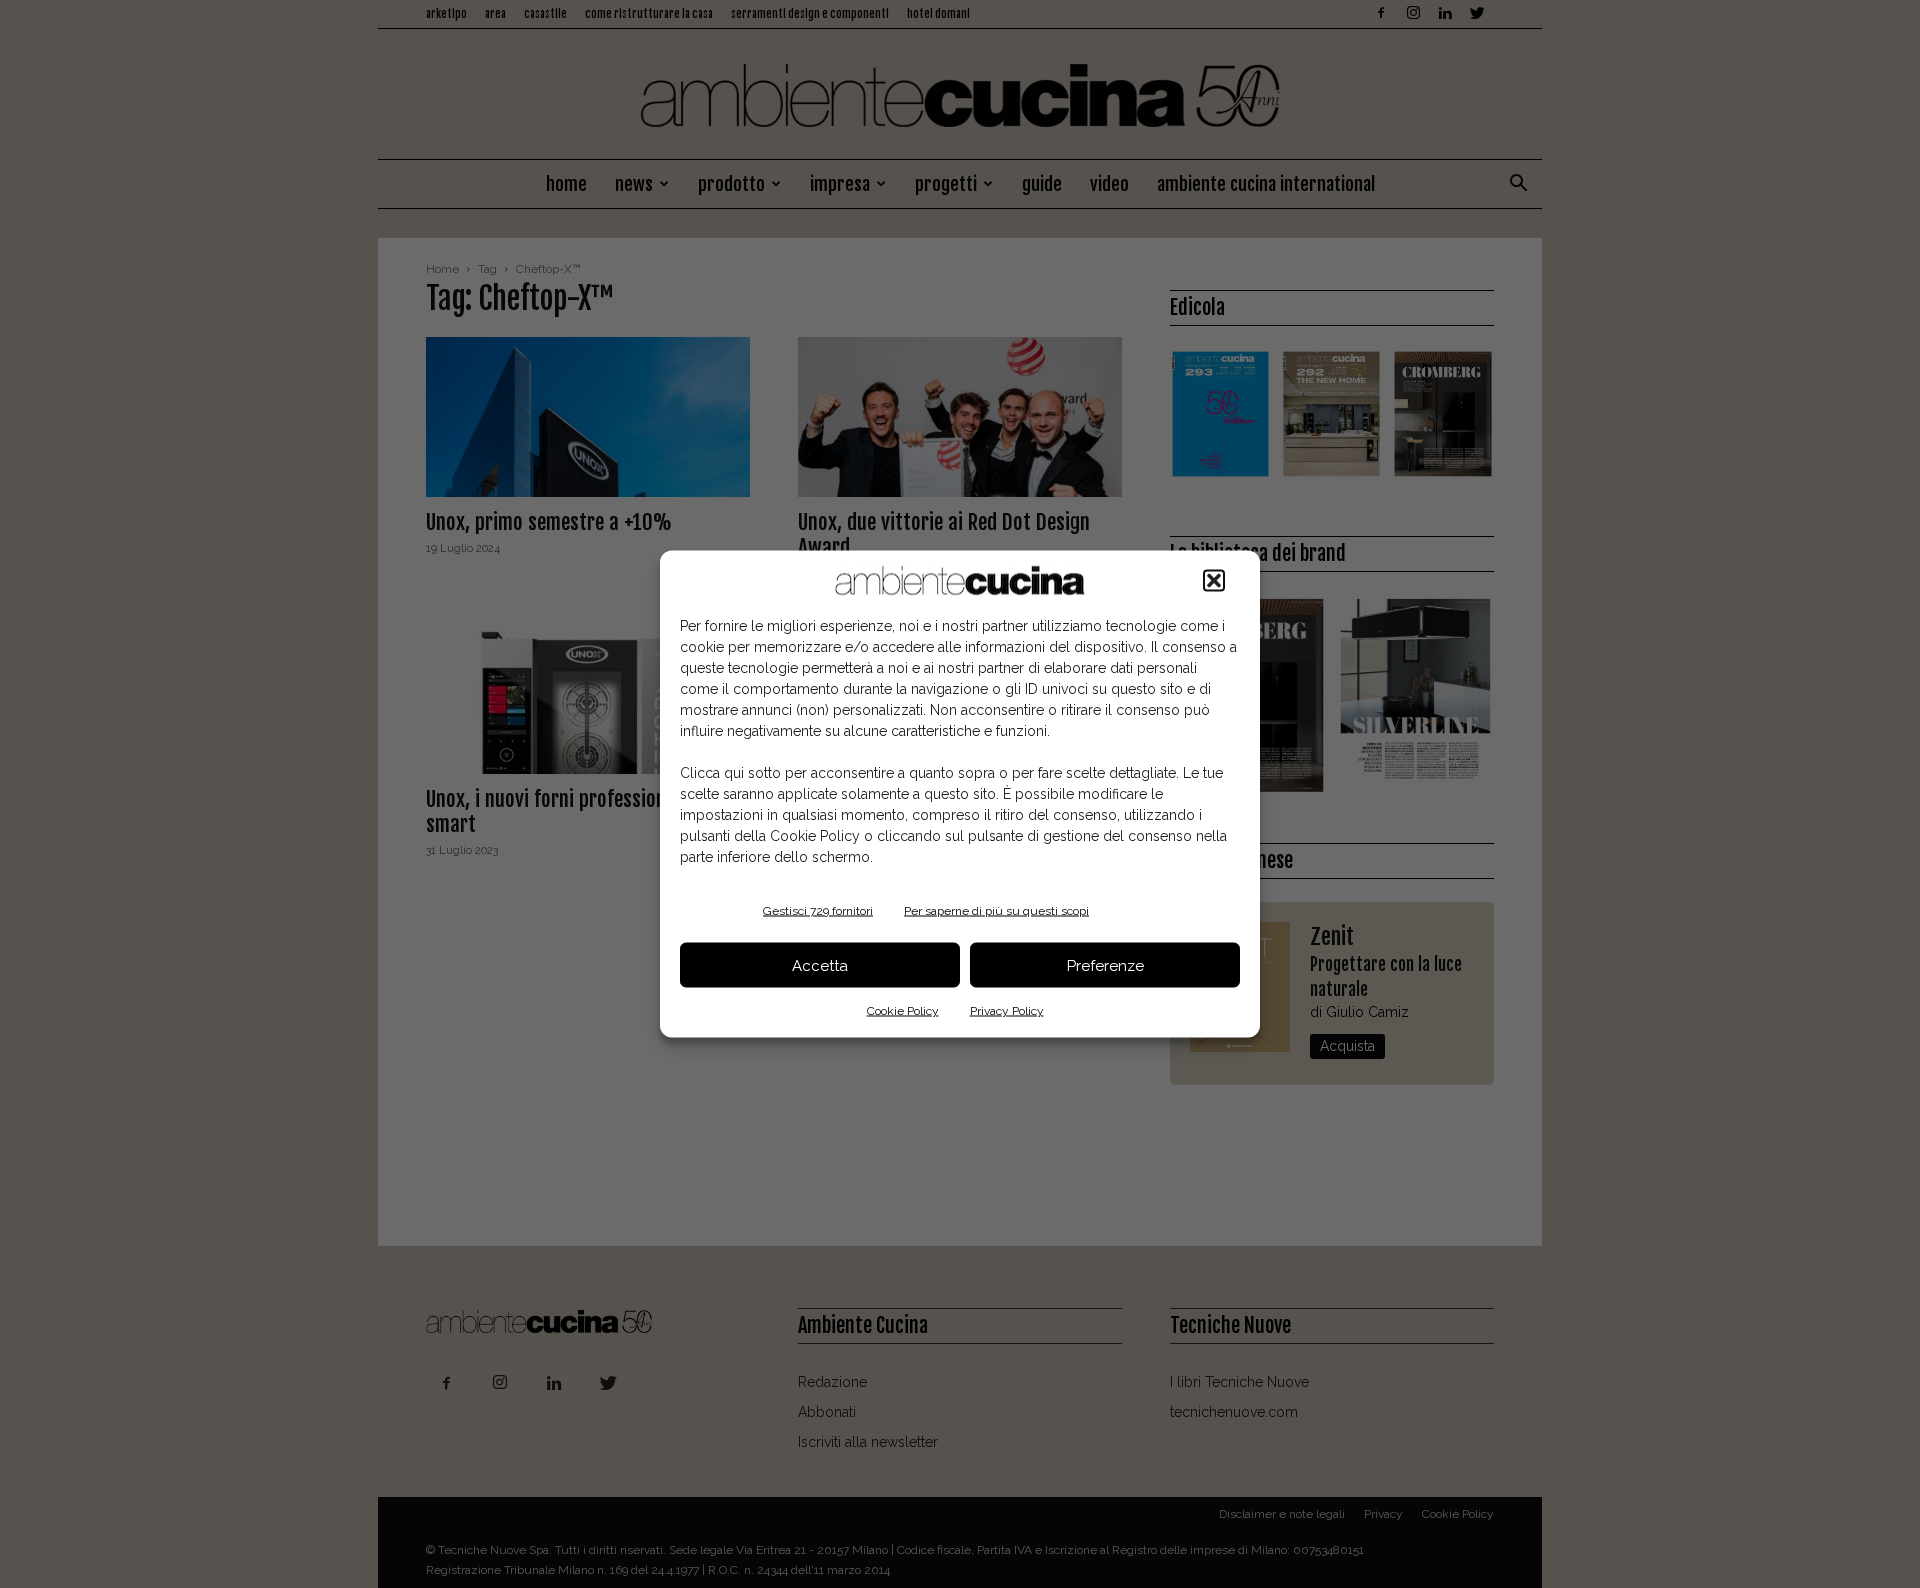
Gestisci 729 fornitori (818, 911)
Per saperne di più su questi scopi (996, 911)
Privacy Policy (1007, 1011)
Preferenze (1105, 965)
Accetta (820, 965)
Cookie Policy (903, 1011)
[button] (1214, 581)
